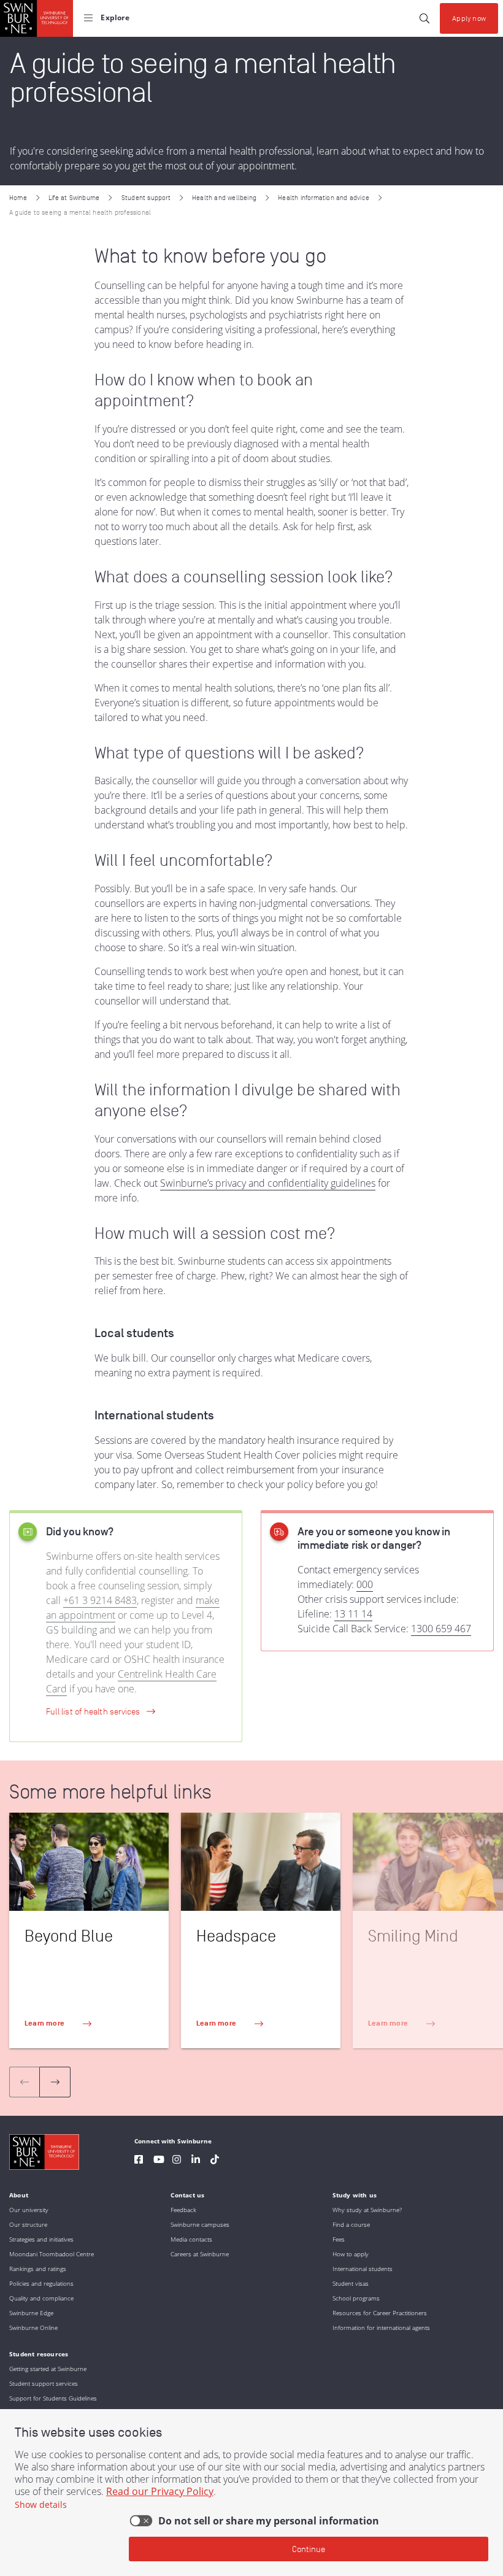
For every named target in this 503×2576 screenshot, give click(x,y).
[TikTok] (215, 2161)
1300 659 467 (441, 1629)
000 (365, 1584)
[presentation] (55, 2082)
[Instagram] (177, 2161)
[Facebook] (139, 2161)
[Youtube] (159, 2161)
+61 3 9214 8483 (100, 1600)
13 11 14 (353, 1614)
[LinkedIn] (196, 2161)
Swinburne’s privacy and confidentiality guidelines (268, 1183)
